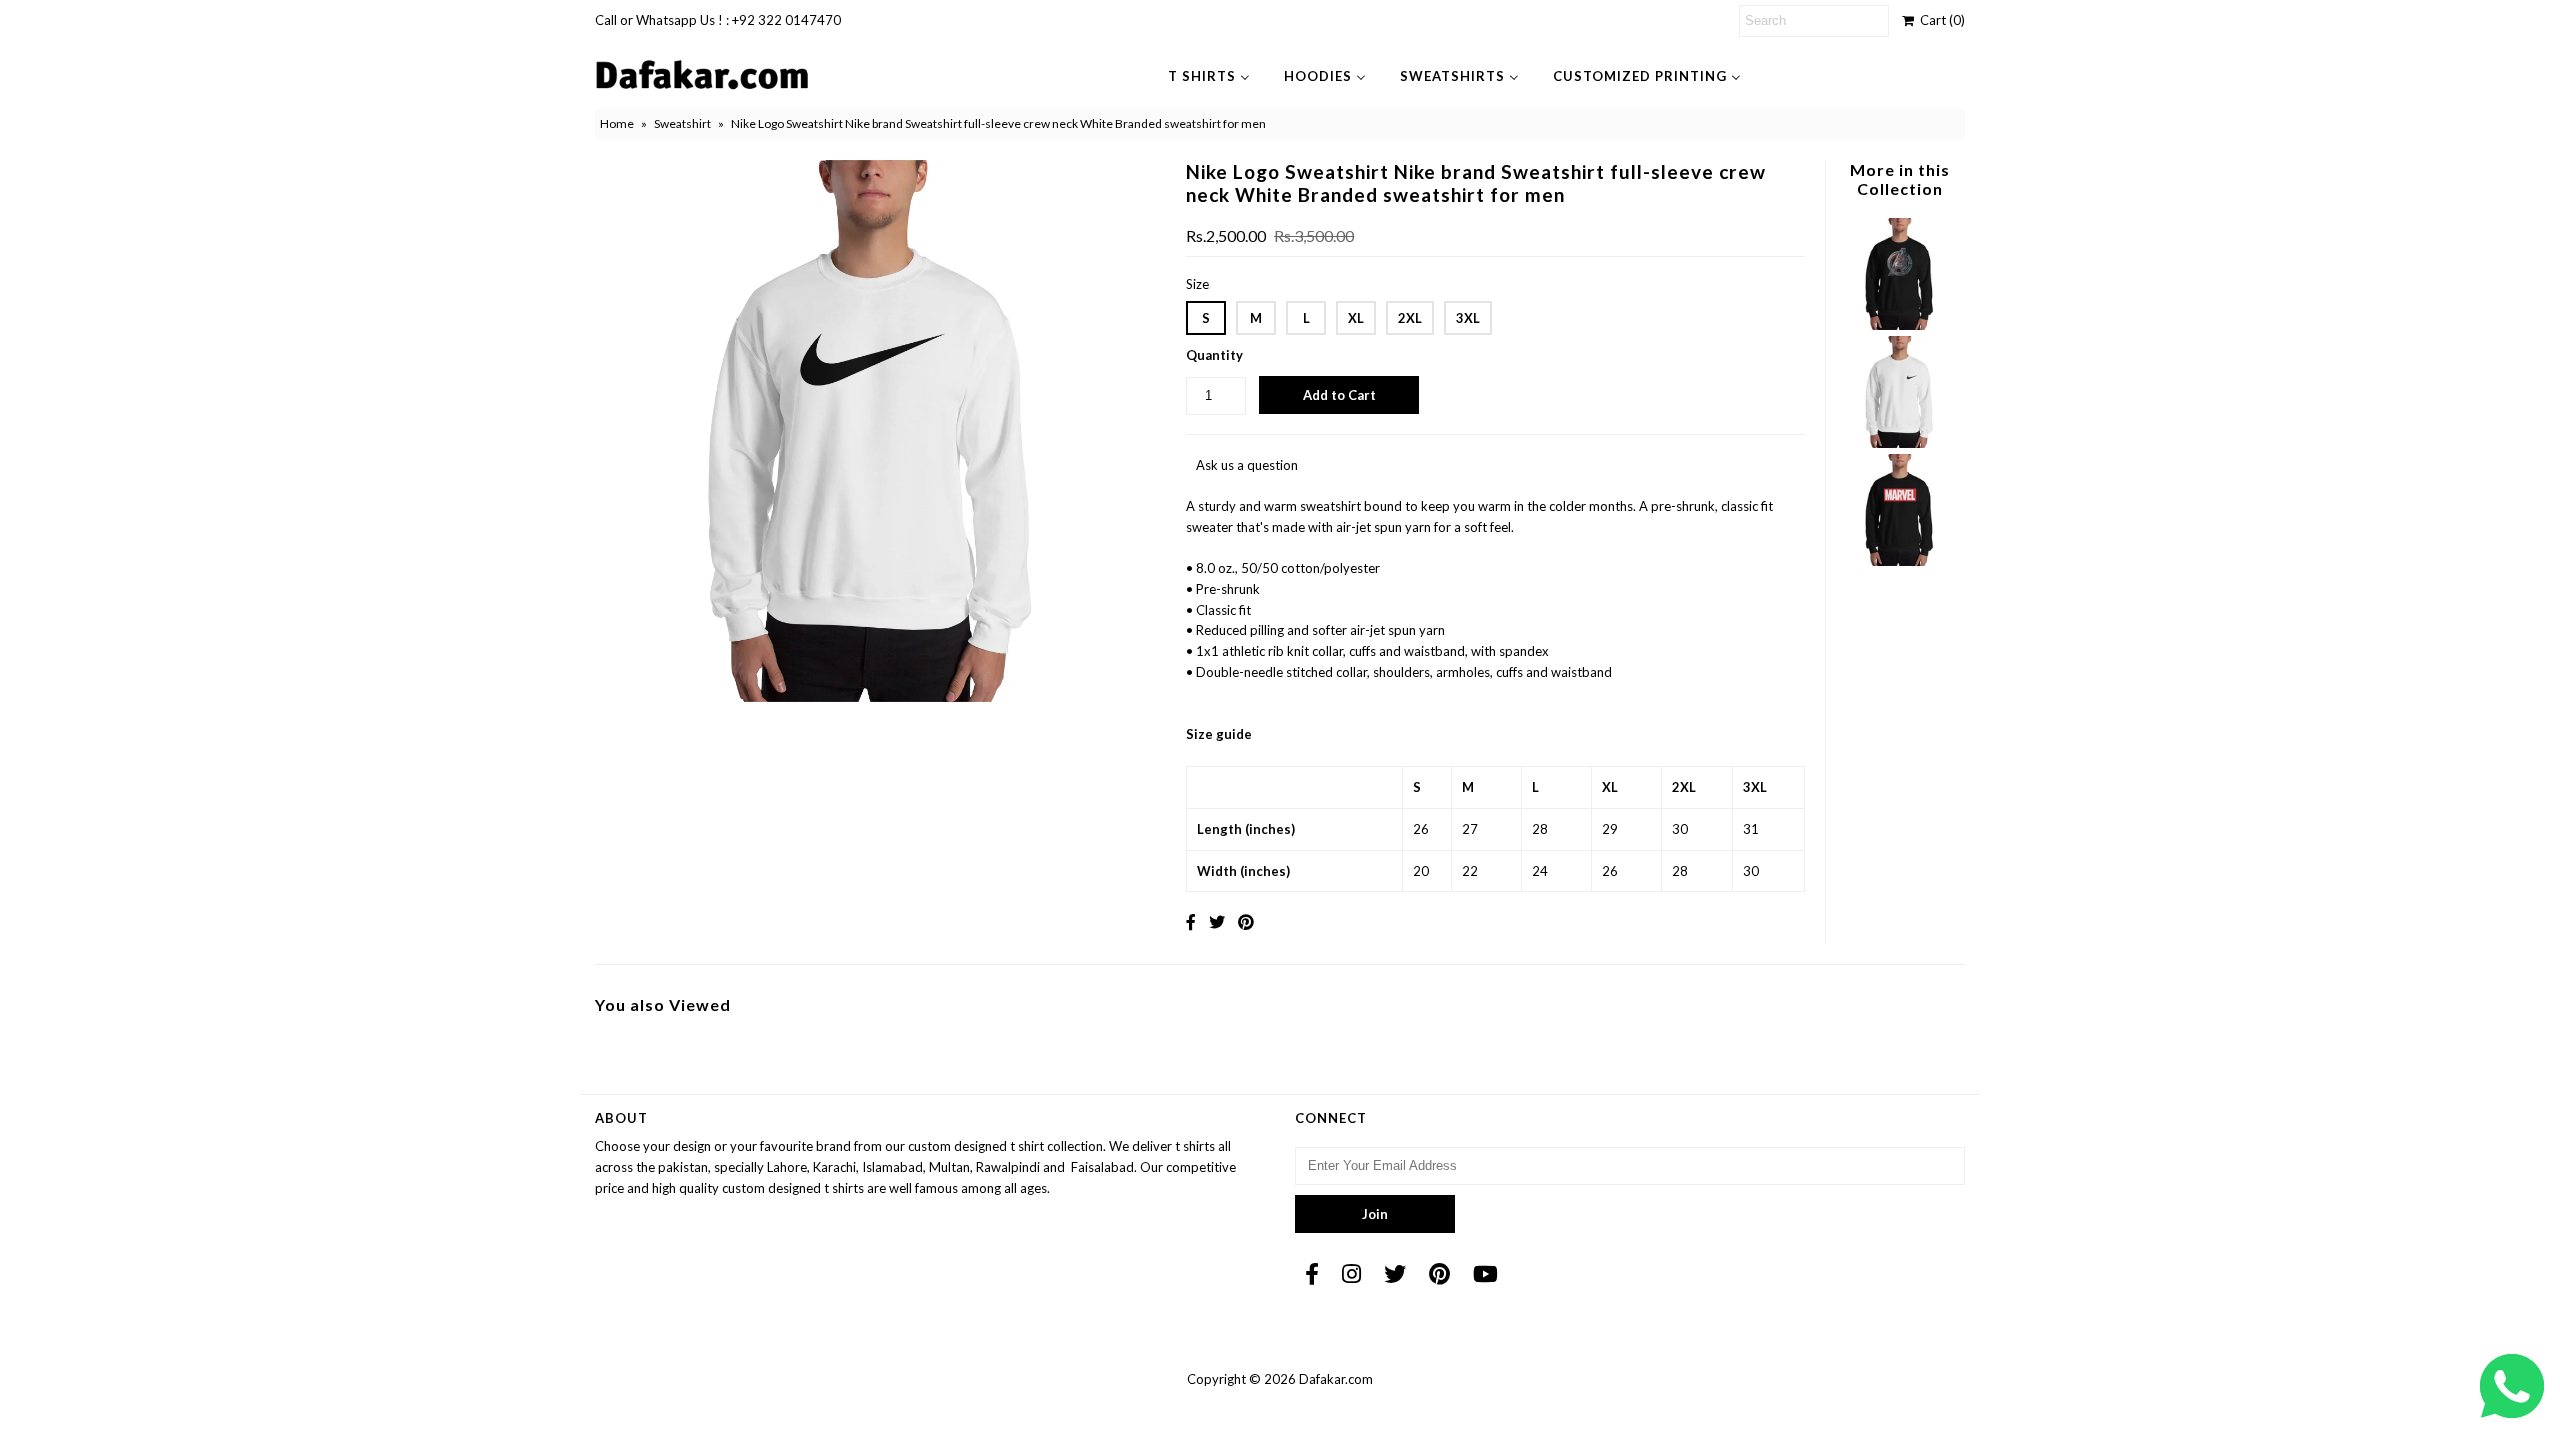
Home (617, 123)
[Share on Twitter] (1217, 921)
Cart (1939, 20)
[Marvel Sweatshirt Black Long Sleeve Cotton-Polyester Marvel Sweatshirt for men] (1899, 561)
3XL (1468, 318)
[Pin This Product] (1246, 921)
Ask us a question (1247, 465)
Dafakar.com (1336, 1379)
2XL (1410, 318)
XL (1356, 318)
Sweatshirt (682, 123)
